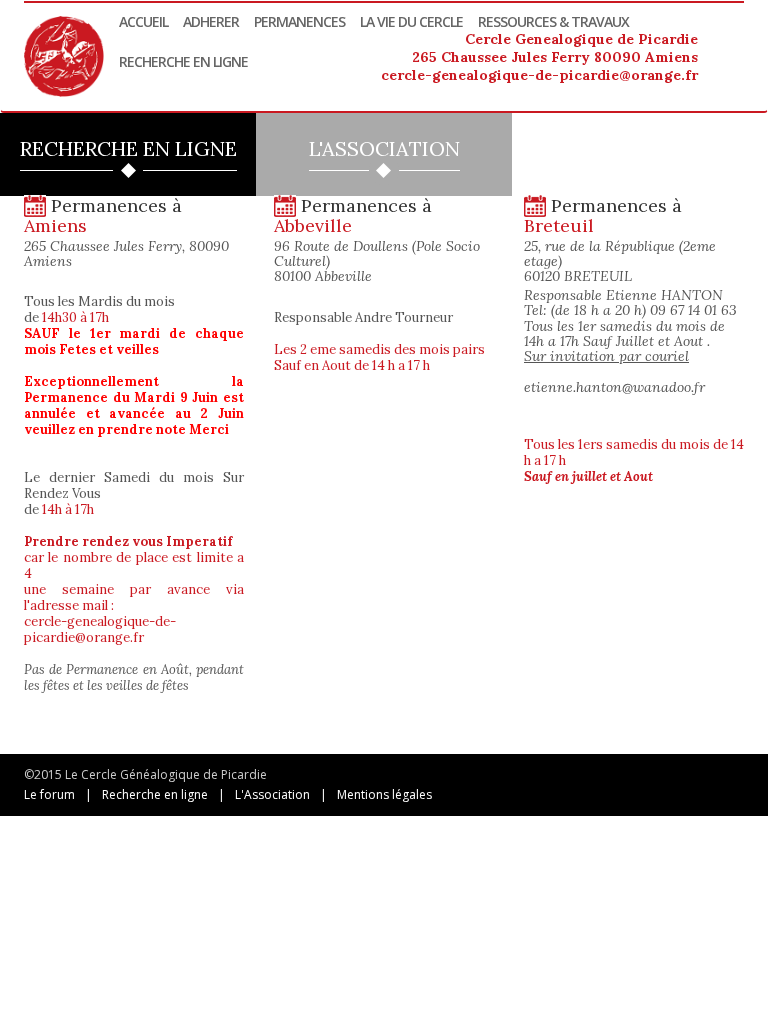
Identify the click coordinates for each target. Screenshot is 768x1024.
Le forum (49, 794)
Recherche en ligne (183, 61)
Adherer (211, 21)
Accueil (143, 21)
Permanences (299, 21)
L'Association (272, 794)
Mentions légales (384, 794)
